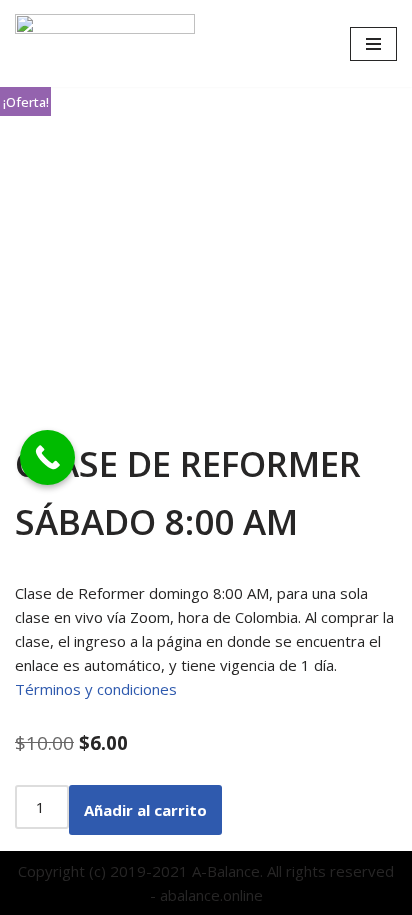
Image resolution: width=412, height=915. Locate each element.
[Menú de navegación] (373, 44)
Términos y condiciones (96, 689)
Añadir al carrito (145, 810)
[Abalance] (105, 43)
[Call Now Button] (47, 457)
